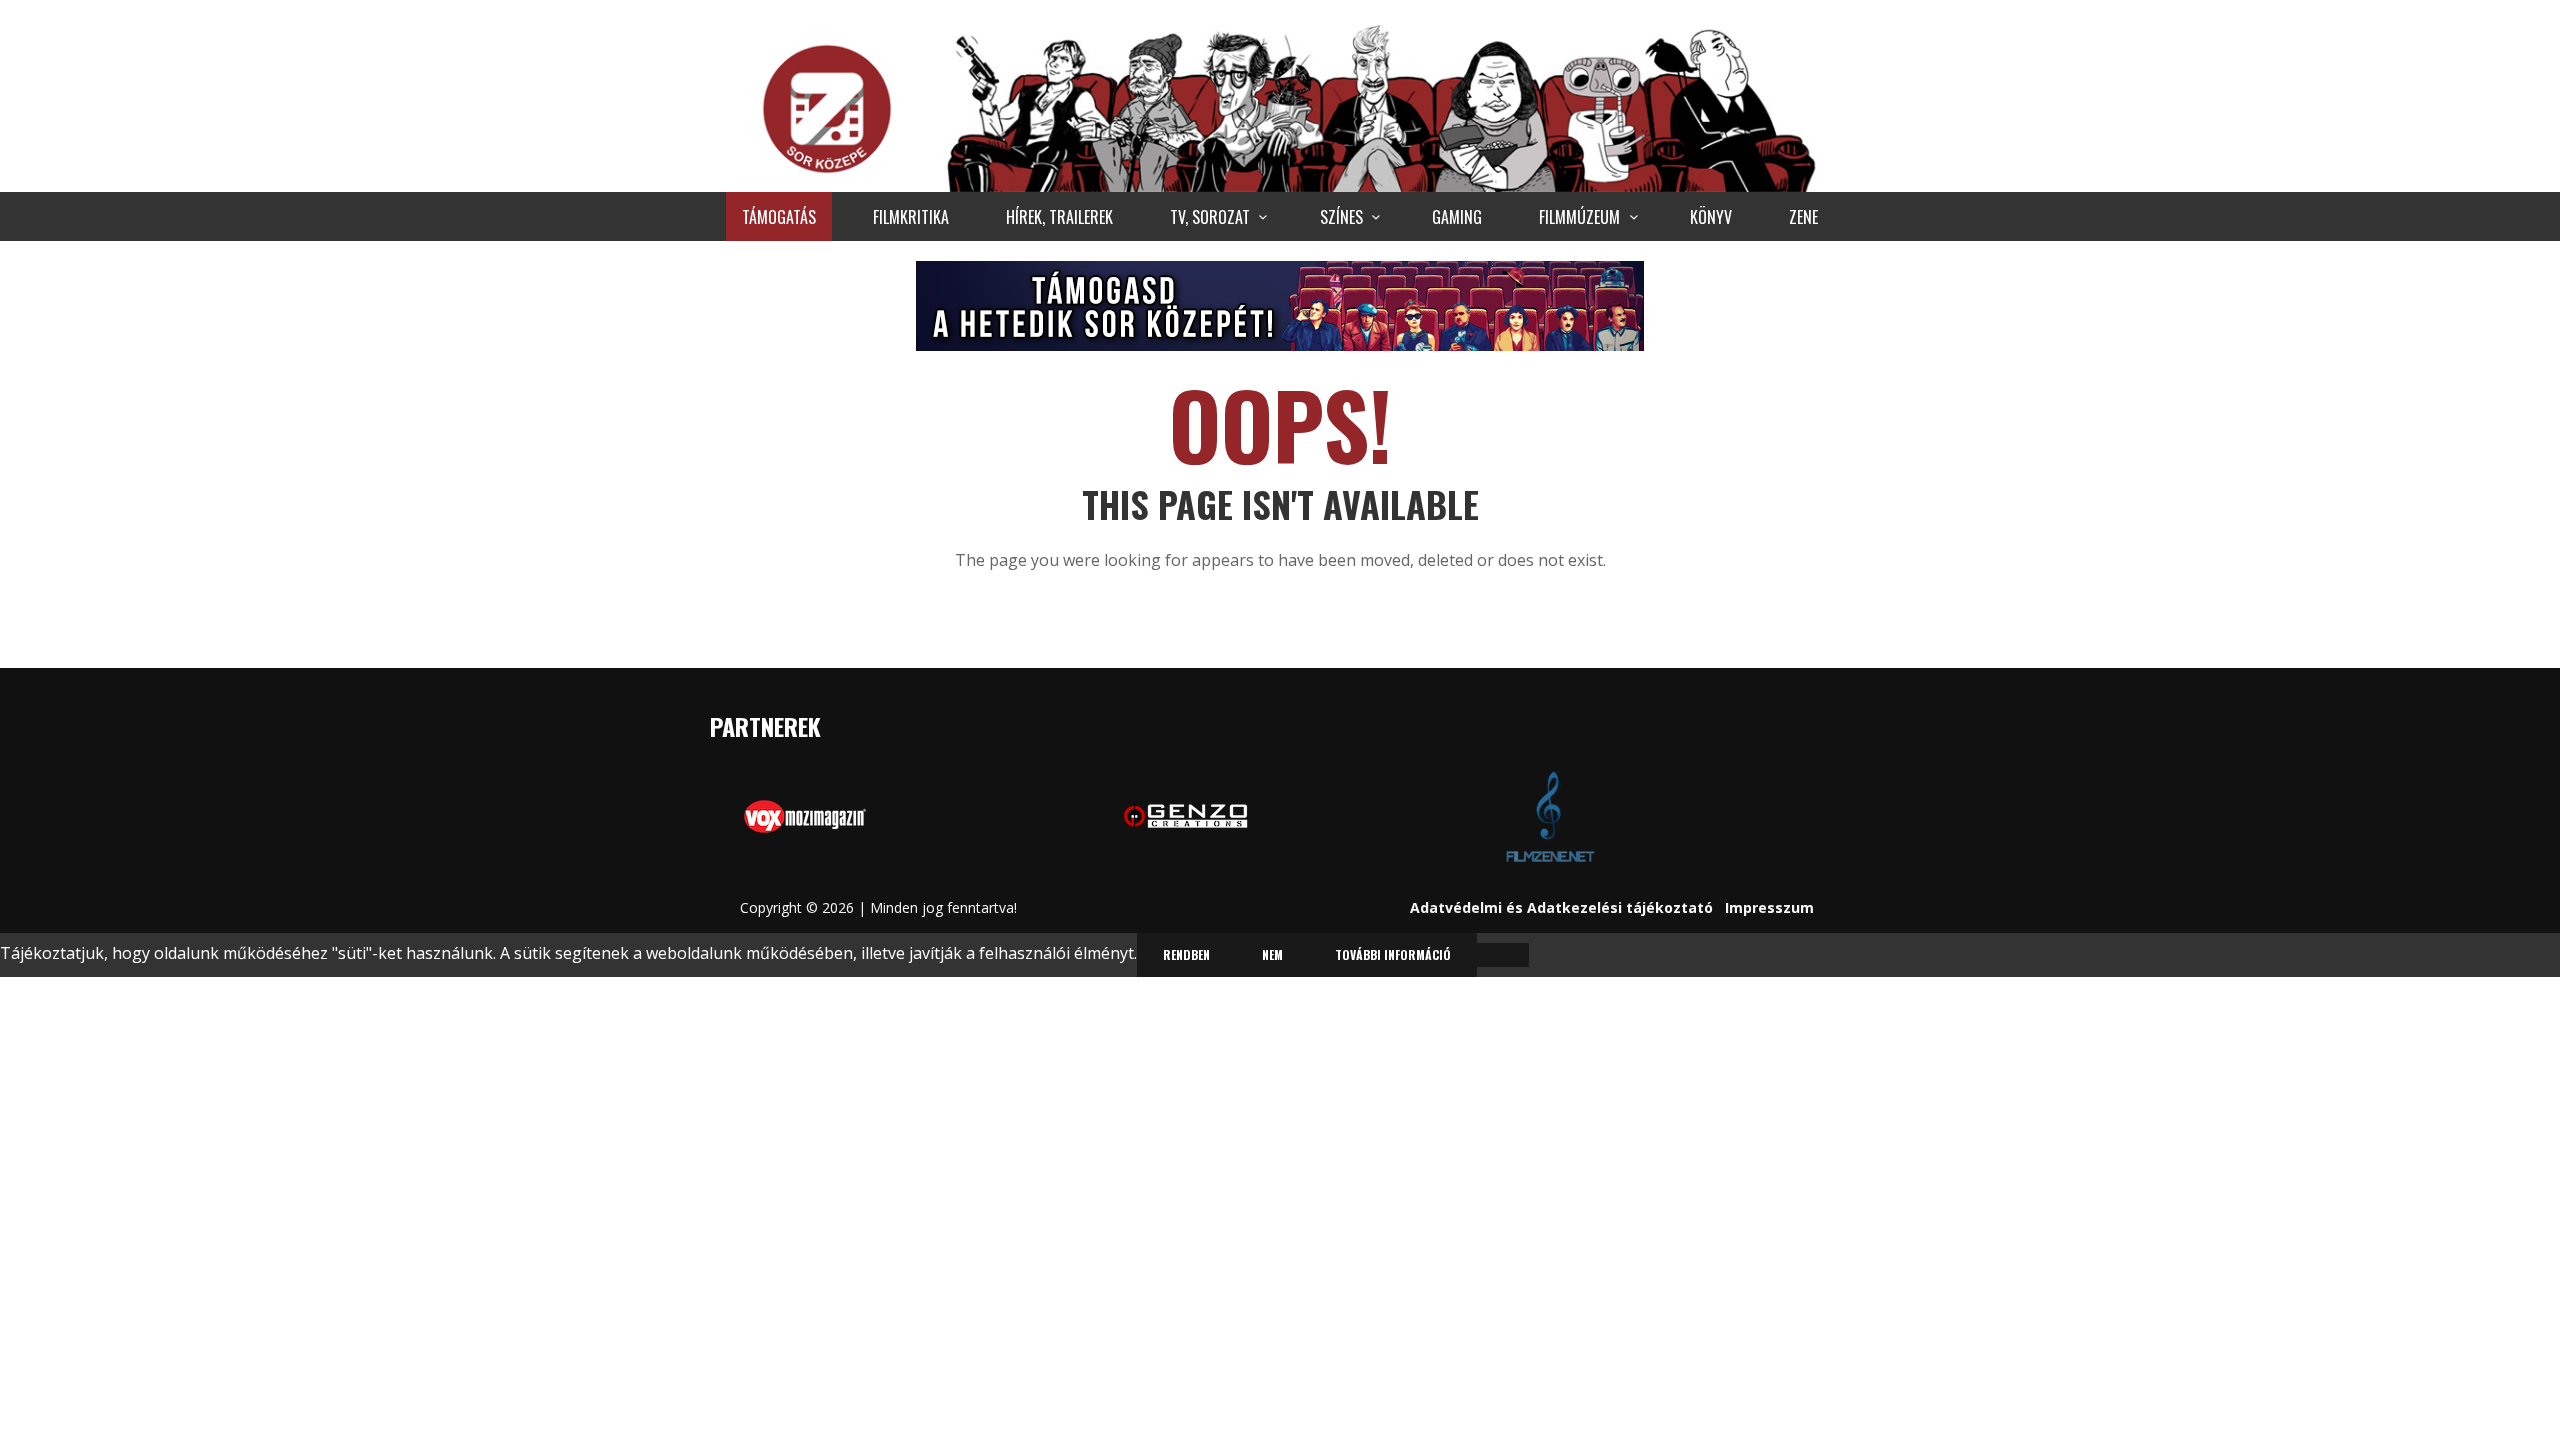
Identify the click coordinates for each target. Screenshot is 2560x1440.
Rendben (1186, 954)
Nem (1272, 954)
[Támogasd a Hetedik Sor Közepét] (1280, 305)
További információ (1393, 954)
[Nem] (1503, 955)
